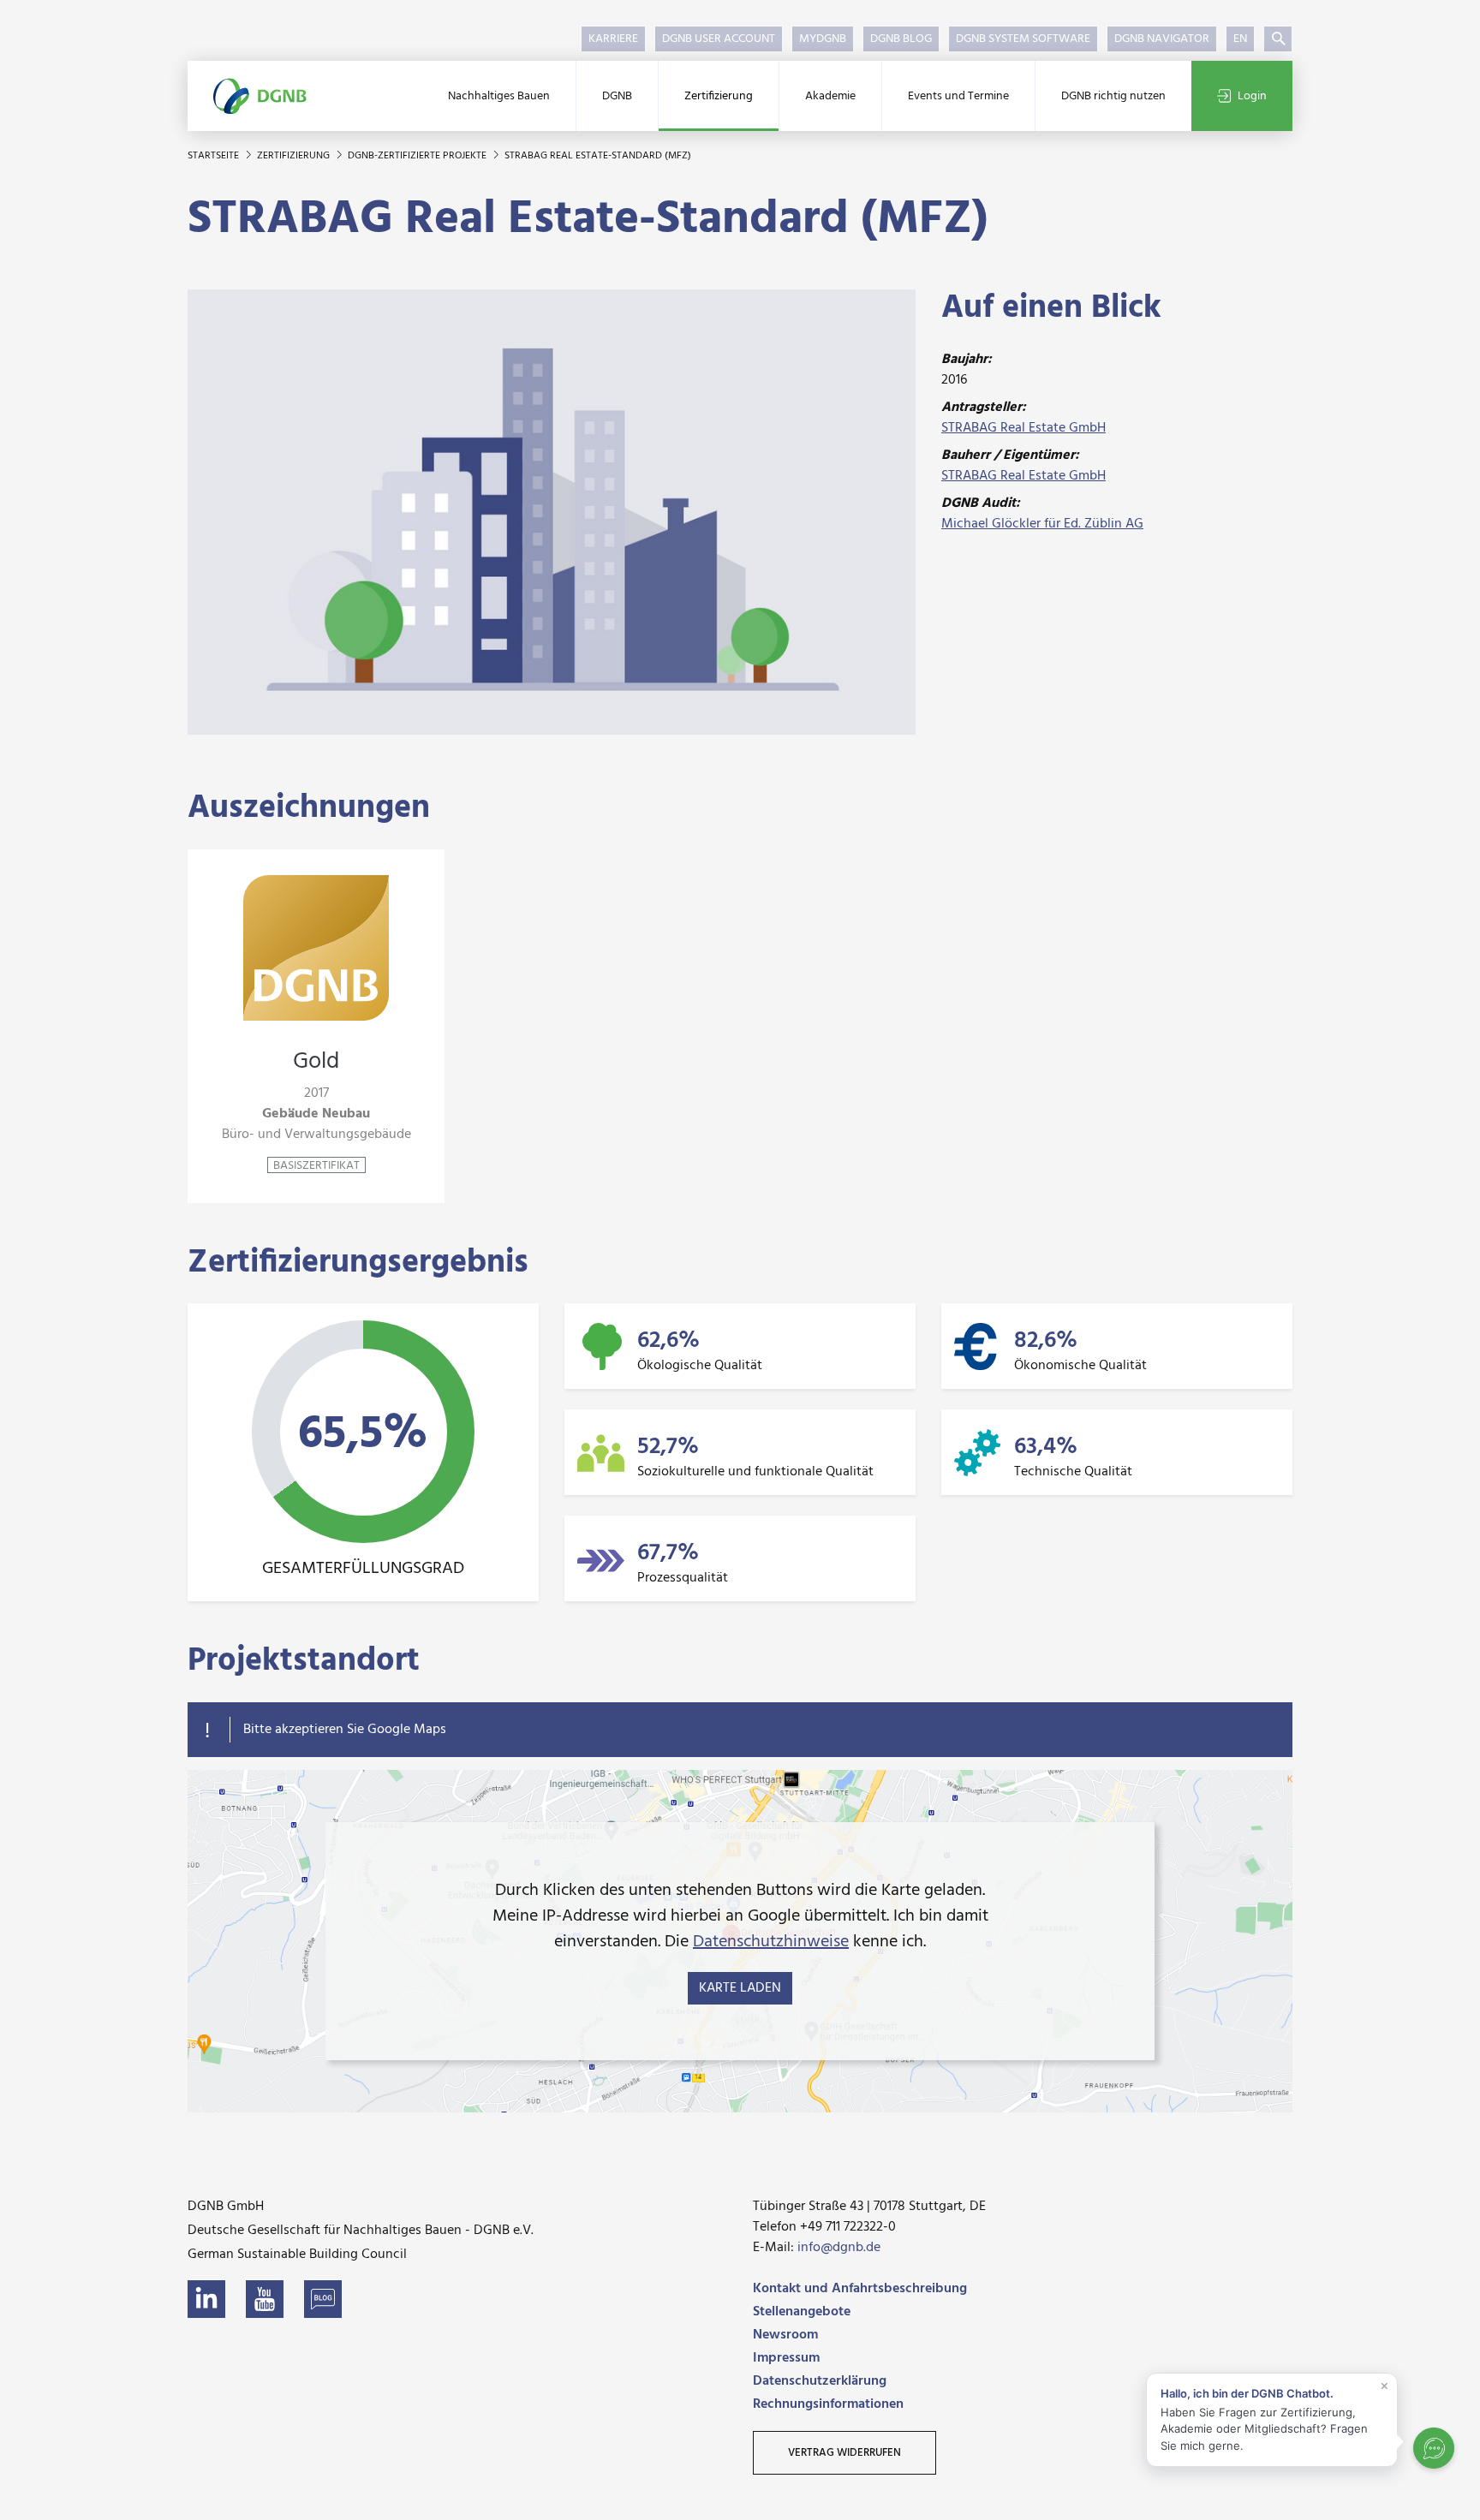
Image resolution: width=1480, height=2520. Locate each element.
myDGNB (823, 39)
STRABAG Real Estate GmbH (1023, 428)
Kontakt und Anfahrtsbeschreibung (860, 2289)
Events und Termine (958, 96)
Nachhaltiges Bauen (499, 96)
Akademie (830, 96)
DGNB (617, 96)
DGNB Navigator (1162, 39)
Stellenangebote (802, 2312)
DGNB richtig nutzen (1113, 96)
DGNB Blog (901, 39)
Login (1252, 96)
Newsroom (785, 2335)
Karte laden (740, 1988)
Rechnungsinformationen (828, 2404)
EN (1240, 39)
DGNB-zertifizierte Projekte (418, 156)
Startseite (215, 156)
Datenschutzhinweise (771, 1942)
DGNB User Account (719, 39)
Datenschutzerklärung (820, 2381)
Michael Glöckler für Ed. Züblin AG (1042, 524)
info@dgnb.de (839, 2248)
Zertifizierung (719, 96)
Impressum (786, 2358)
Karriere (613, 39)
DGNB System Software (1023, 39)
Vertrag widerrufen (844, 2453)
